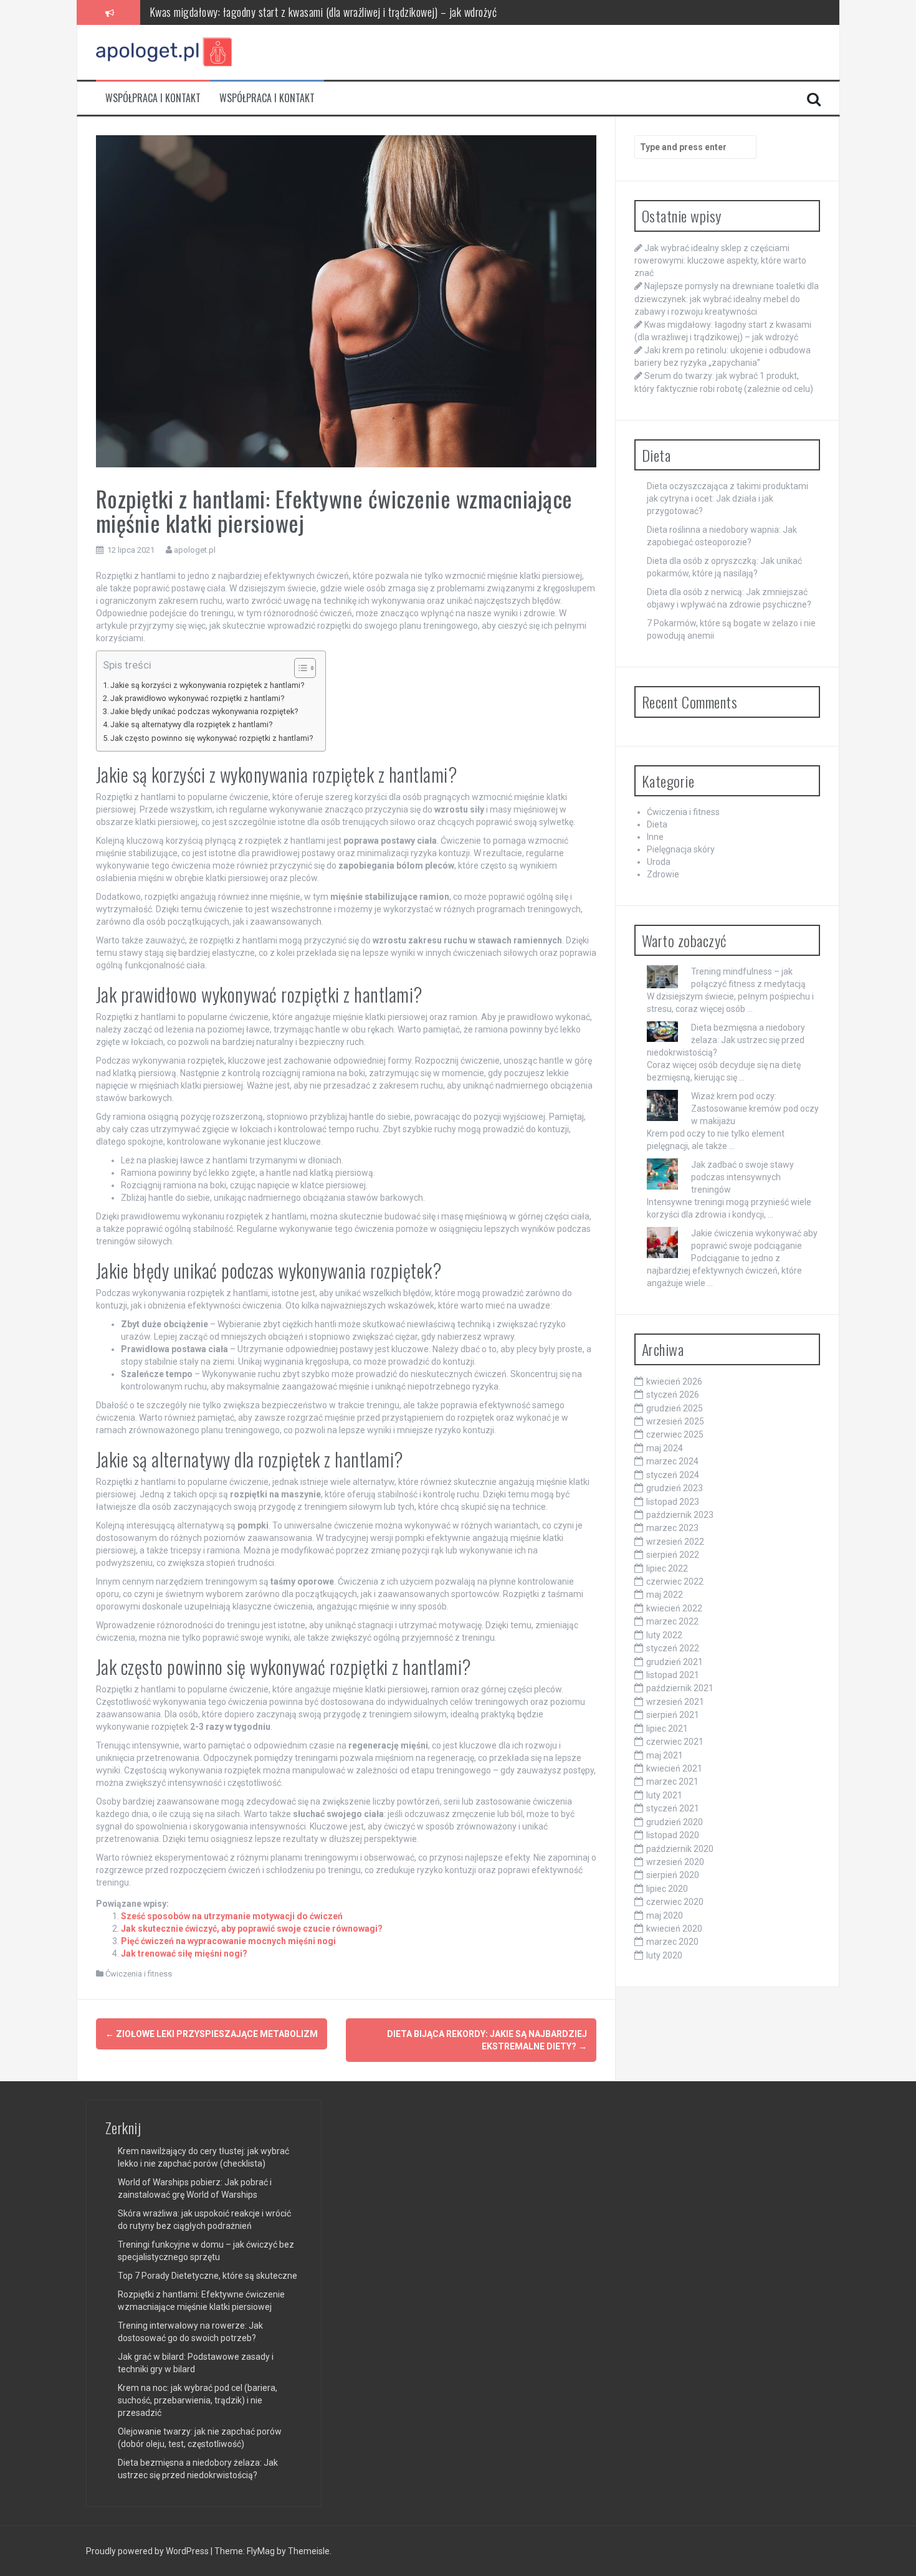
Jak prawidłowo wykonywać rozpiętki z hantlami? (197, 698)
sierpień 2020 (673, 1875)
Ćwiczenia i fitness (139, 1974)
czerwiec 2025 (675, 1434)
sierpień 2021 (673, 1715)
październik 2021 (680, 1688)
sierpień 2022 (673, 1555)
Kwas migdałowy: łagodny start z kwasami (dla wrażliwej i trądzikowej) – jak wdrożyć (323, 12)
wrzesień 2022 (675, 1542)
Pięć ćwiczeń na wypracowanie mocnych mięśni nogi (228, 1941)
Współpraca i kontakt (153, 98)
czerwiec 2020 (675, 1902)
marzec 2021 (672, 1782)
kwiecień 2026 (674, 1381)
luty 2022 (664, 1635)
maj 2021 (665, 1755)
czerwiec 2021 (675, 1742)
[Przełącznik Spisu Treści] (299, 668)
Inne (655, 837)
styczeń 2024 (673, 1475)
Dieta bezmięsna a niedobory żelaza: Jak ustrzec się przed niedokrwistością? (726, 1040)
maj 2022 (665, 1595)
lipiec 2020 (667, 1889)
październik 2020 (680, 1849)
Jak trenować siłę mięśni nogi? (184, 1953)
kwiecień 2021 (674, 1768)
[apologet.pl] (165, 52)
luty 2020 (664, 1955)
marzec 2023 (672, 1528)
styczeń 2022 (673, 1648)
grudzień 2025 (675, 1408)
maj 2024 (665, 1448)
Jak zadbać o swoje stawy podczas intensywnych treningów (742, 1177)
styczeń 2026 (673, 1395)
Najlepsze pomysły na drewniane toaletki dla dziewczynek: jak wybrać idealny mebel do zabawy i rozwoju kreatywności (727, 298)
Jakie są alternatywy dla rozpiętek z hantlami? (191, 724)
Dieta (657, 824)
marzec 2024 (672, 1461)
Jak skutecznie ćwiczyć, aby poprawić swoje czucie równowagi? (252, 1929)
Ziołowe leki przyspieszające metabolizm (212, 2034)
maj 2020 (665, 1915)
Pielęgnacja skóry (681, 849)
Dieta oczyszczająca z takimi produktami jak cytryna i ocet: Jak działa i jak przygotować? (728, 499)
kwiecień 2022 (674, 1608)
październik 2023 (680, 1515)
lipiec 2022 (667, 1568)
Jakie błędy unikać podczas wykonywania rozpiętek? (204, 711)
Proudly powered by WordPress (148, 2551)
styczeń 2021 (673, 1808)
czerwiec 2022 (675, 1581)
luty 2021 (664, 1795)
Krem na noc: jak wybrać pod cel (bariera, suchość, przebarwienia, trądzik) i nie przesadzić (198, 2400)
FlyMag (261, 2551)
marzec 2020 (672, 1942)
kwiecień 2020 (674, 1929)
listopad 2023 (673, 1502)
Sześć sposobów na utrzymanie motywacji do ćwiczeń (232, 1916)
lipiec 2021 (667, 1729)
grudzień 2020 (675, 1822)
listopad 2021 (673, 1675)
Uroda (659, 862)
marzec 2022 (672, 1621)
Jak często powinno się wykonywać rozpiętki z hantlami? (212, 738)
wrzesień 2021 (675, 1702)
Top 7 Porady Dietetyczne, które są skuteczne (208, 2276)
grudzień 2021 (675, 1662)
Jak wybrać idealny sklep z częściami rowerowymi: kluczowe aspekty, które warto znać (720, 260)
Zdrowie (663, 874)
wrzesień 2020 (675, 1862)
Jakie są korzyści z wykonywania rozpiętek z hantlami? (207, 685)
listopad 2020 (673, 1835)
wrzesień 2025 (675, 1421)
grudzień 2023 (675, 1488)
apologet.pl (195, 550)
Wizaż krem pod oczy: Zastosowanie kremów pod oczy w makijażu (755, 1109)
